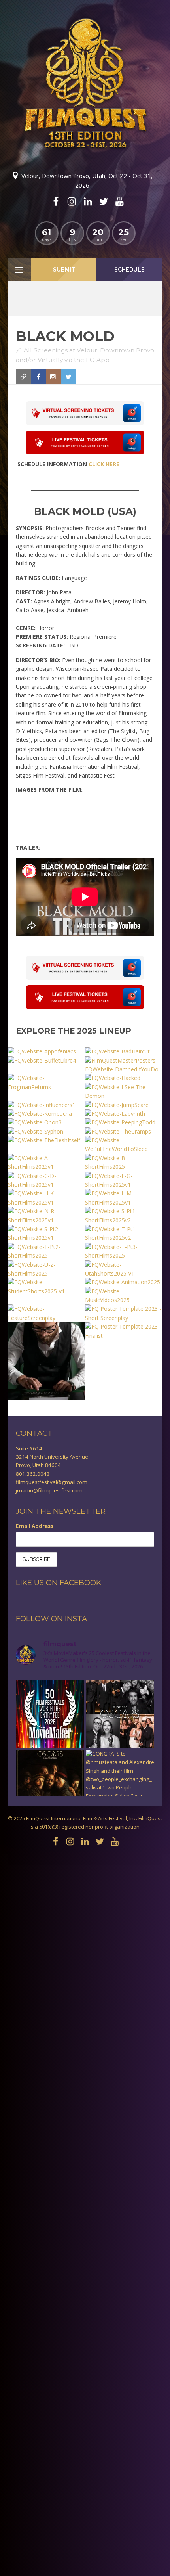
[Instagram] (72, 201)
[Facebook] (56, 201)
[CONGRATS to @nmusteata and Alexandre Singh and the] (120, 1784)
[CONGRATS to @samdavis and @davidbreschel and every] (50, 1784)
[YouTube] (119, 201)
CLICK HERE (104, 464)
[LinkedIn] (88, 201)
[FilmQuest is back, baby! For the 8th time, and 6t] (50, 1714)
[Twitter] (104, 201)
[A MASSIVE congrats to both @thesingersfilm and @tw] (120, 1714)
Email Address (35, 1526)
